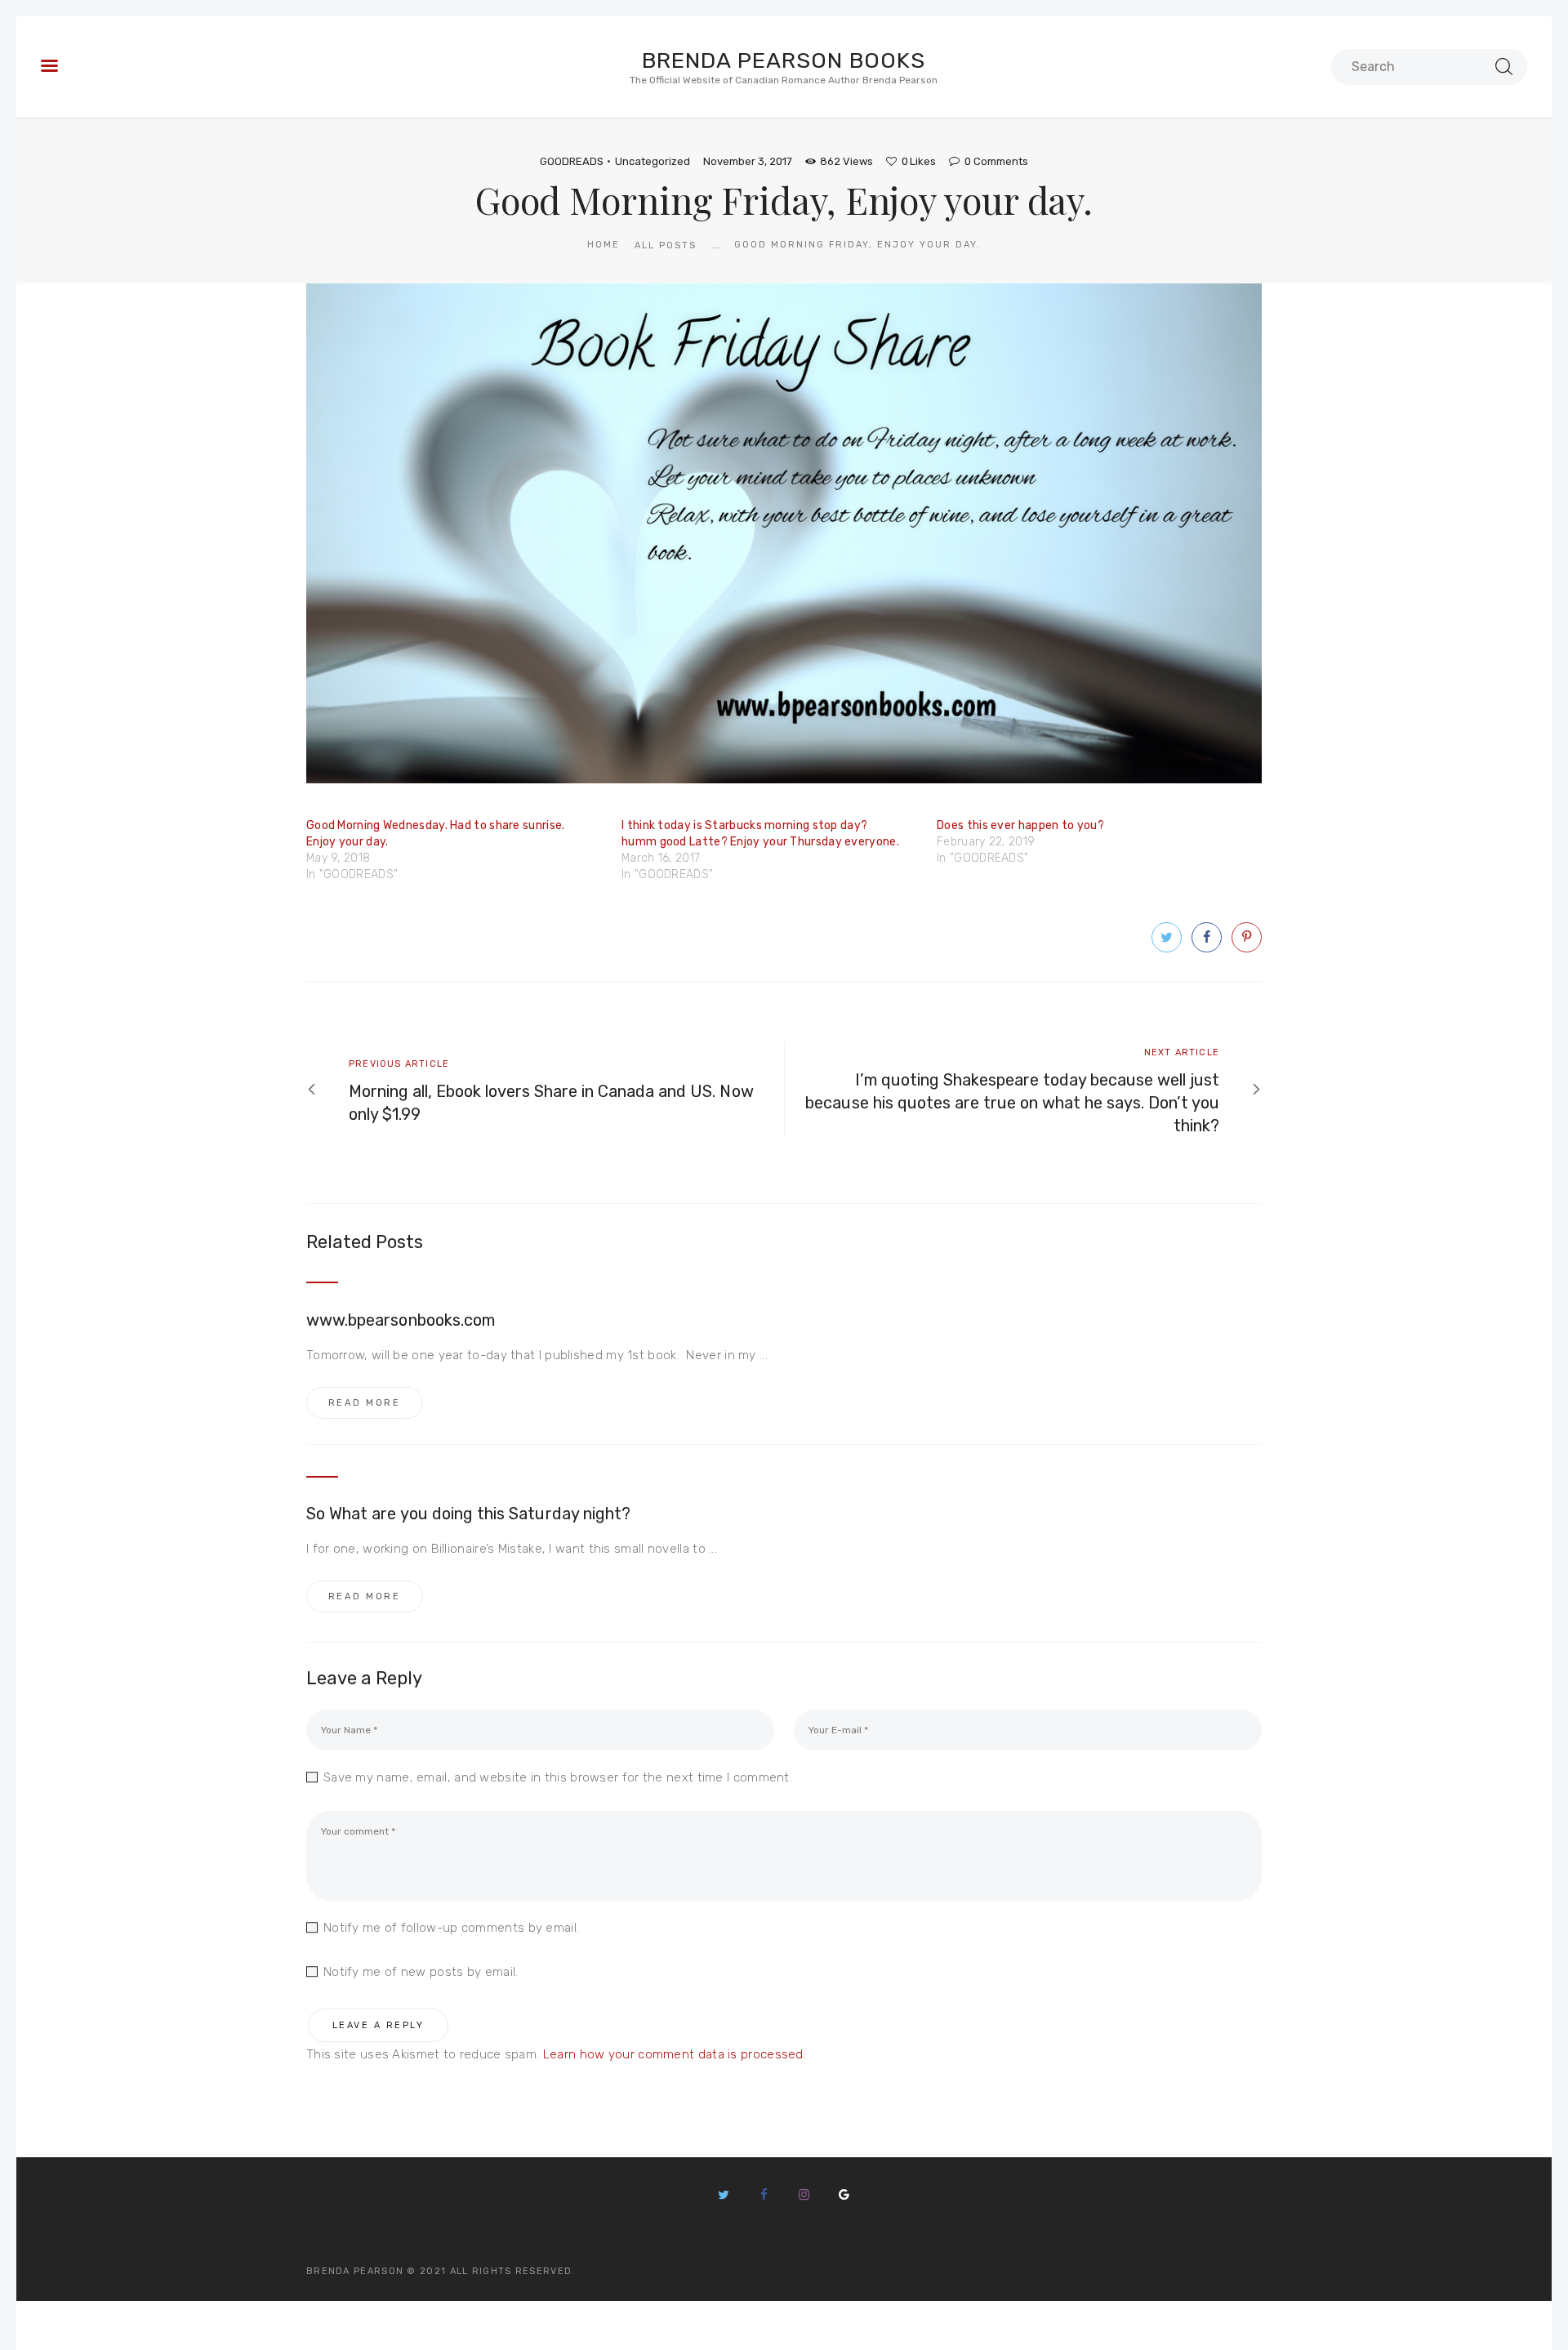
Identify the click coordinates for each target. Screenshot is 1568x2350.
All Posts (666, 245)
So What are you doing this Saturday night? (468, 1514)
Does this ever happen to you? (1020, 825)
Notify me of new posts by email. (421, 1972)
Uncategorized (653, 161)
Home (604, 245)
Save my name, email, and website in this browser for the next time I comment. (558, 1777)
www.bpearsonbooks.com (401, 1320)
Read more (365, 1403)
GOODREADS (572, 161)
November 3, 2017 (748, 161)
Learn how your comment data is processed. (675, 2054)
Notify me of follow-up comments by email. (451, 1928)
